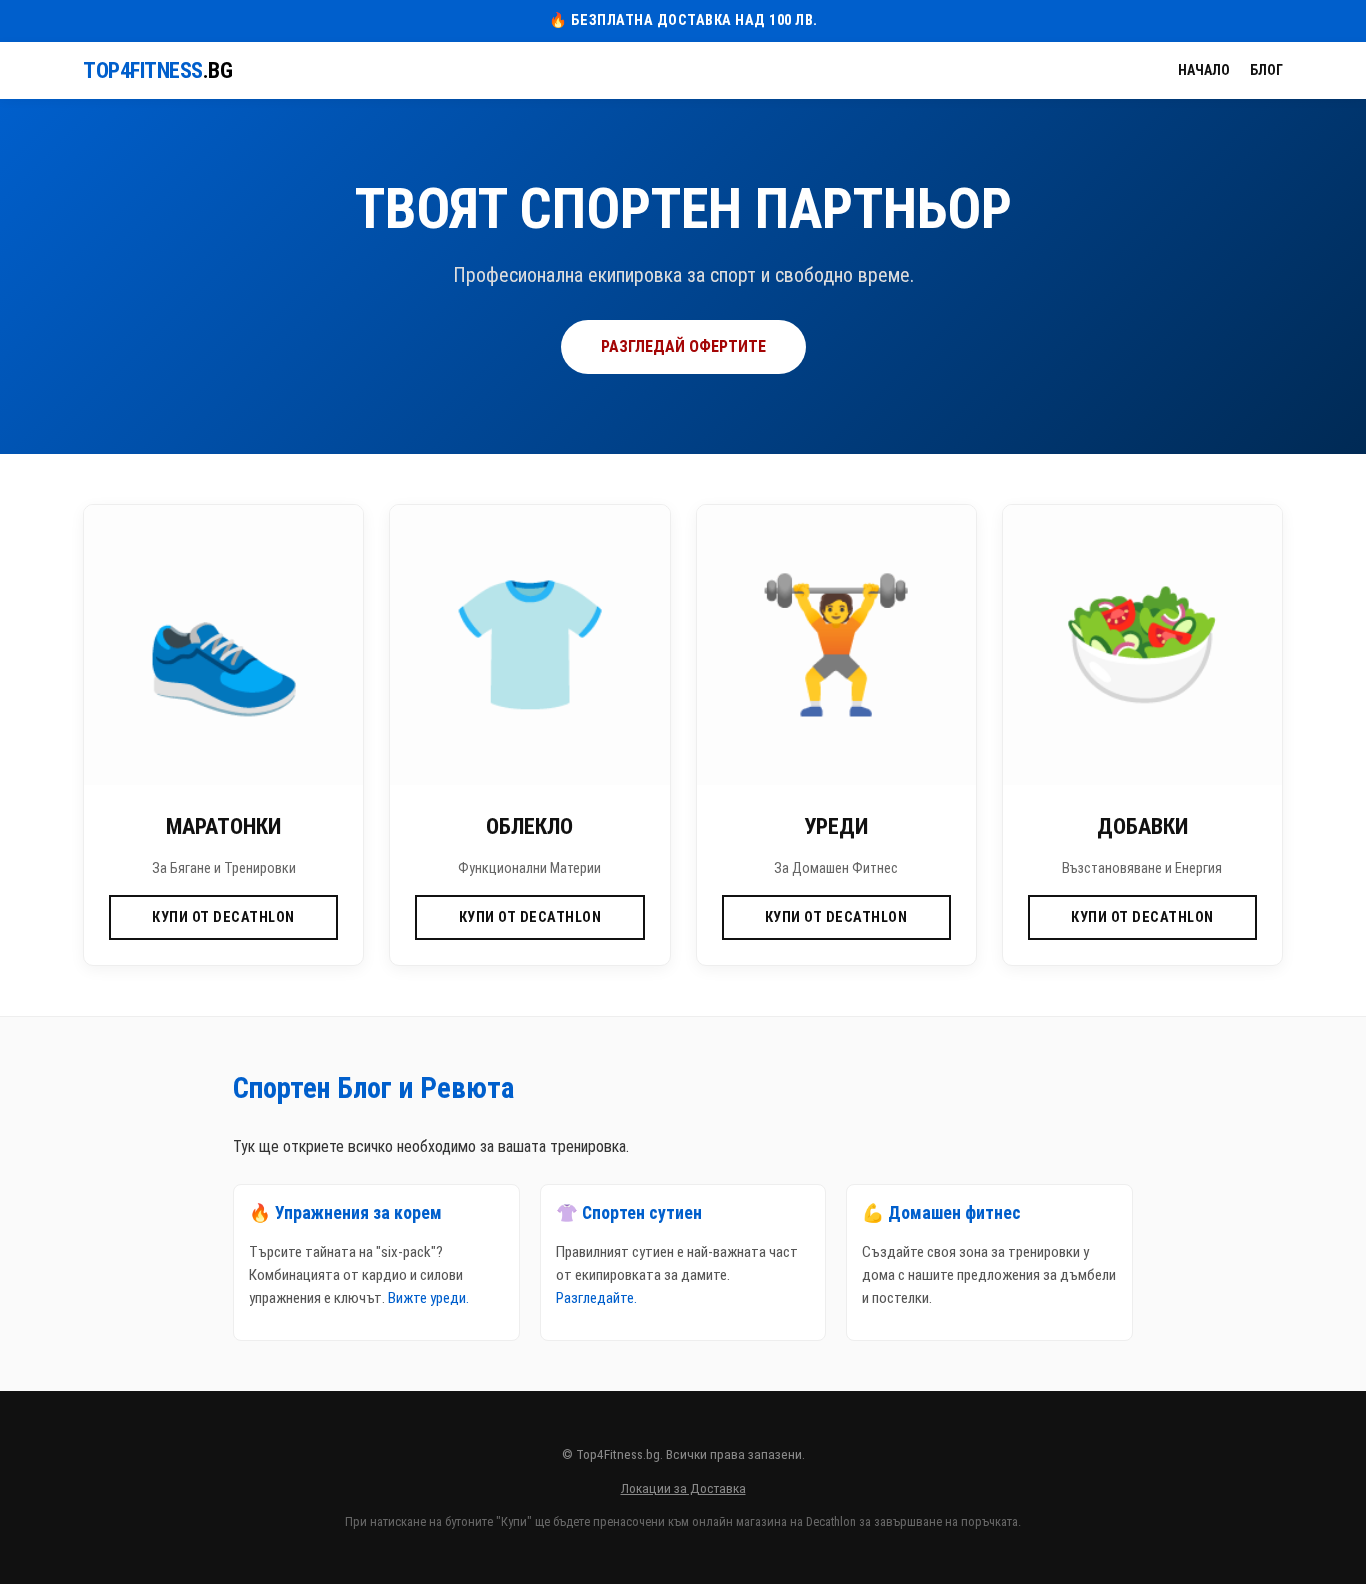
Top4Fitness (157, 70)
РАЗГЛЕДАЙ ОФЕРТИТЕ (683, 346)
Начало (1204, 70)
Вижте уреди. (428, 1298)
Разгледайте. (596, 1298)
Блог (1266, 70)
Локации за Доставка (683, 1488)
